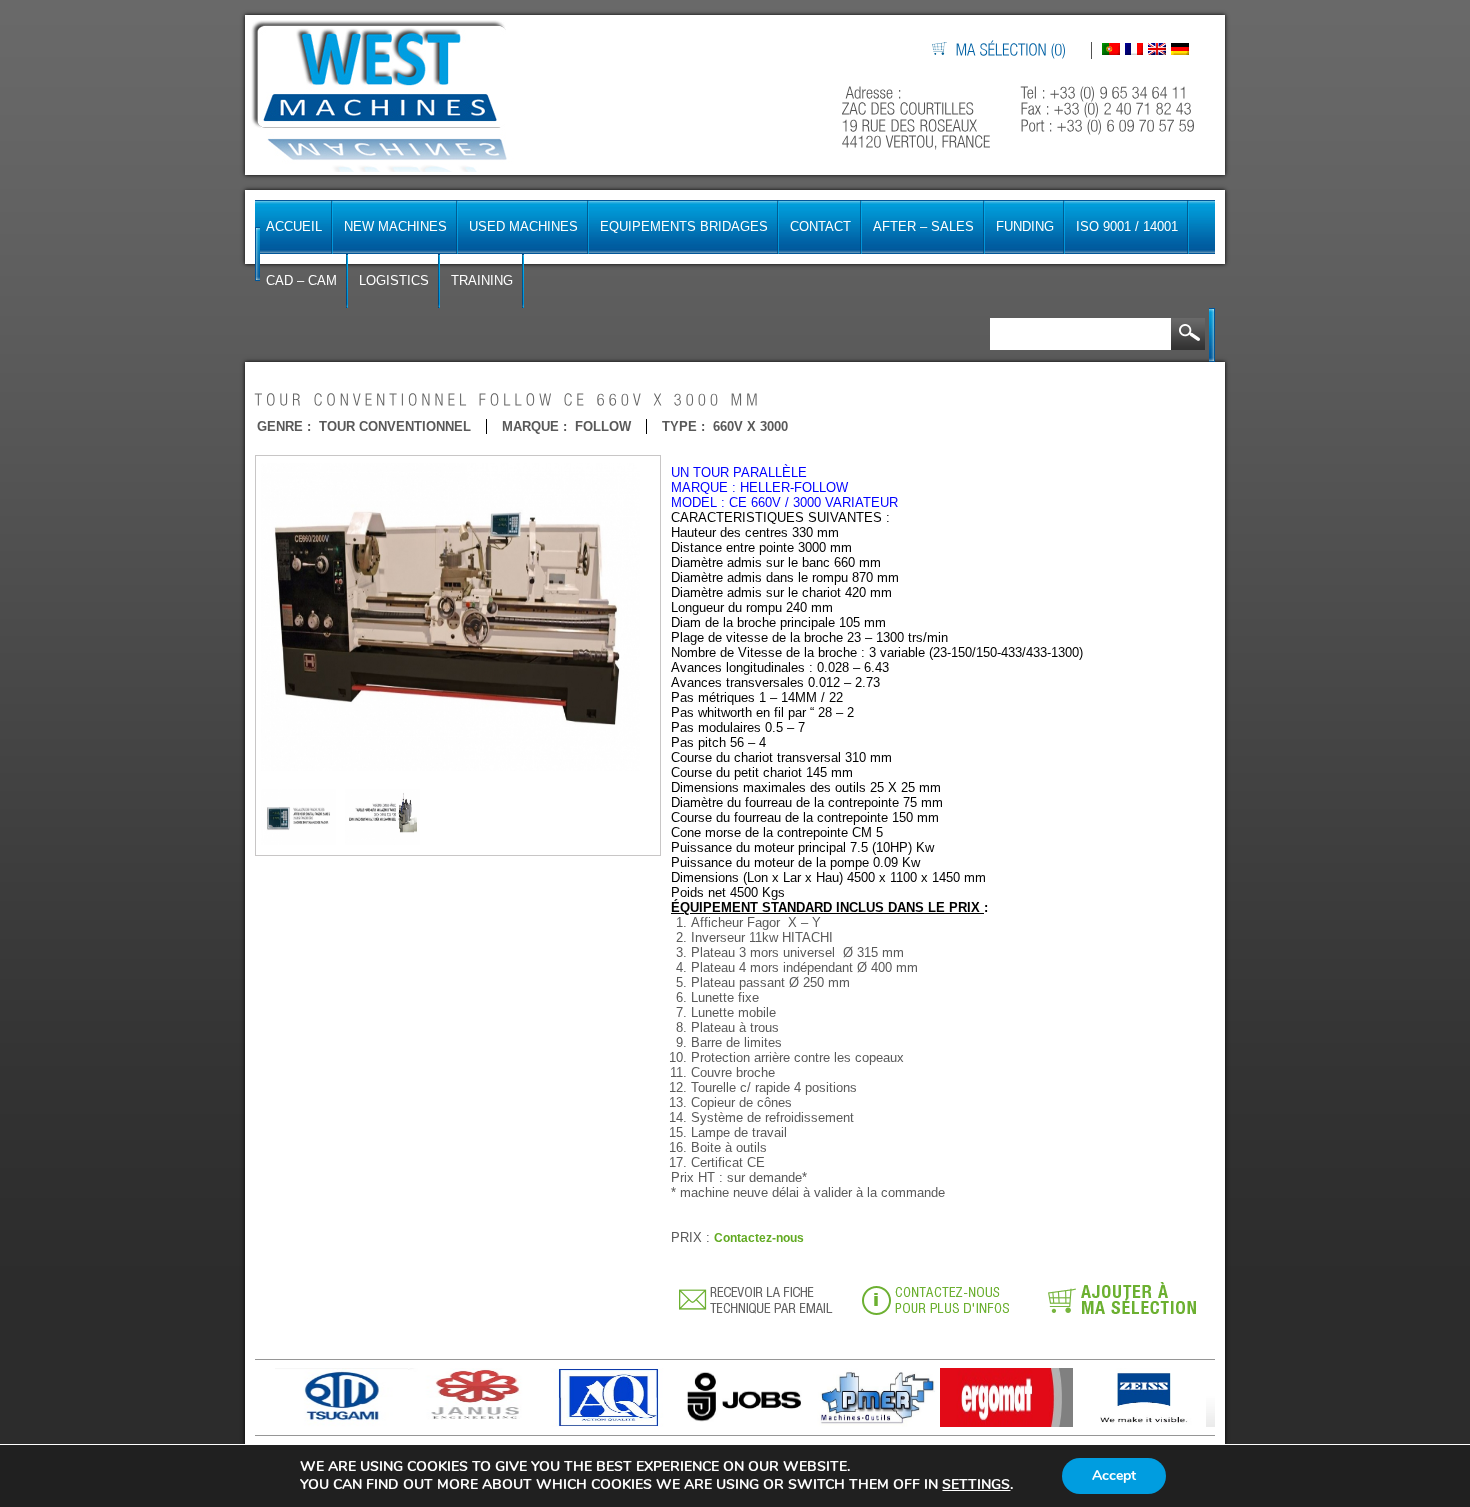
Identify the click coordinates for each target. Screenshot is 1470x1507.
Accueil (294, 226)
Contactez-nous (759, 1238)
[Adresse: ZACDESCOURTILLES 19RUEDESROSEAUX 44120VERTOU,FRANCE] (918, 117)
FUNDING (1025, 226)
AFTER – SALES (923, 226)
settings (976, 1485)
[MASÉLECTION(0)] (1012, 50)
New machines (395, 226)
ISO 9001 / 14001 (1127, 226)
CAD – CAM (301, 280)
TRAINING (482, 280)
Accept (1114, 1475)
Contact (820, 226)
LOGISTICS (394, 280)
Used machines (523, 226)
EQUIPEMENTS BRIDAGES (684, 226)
